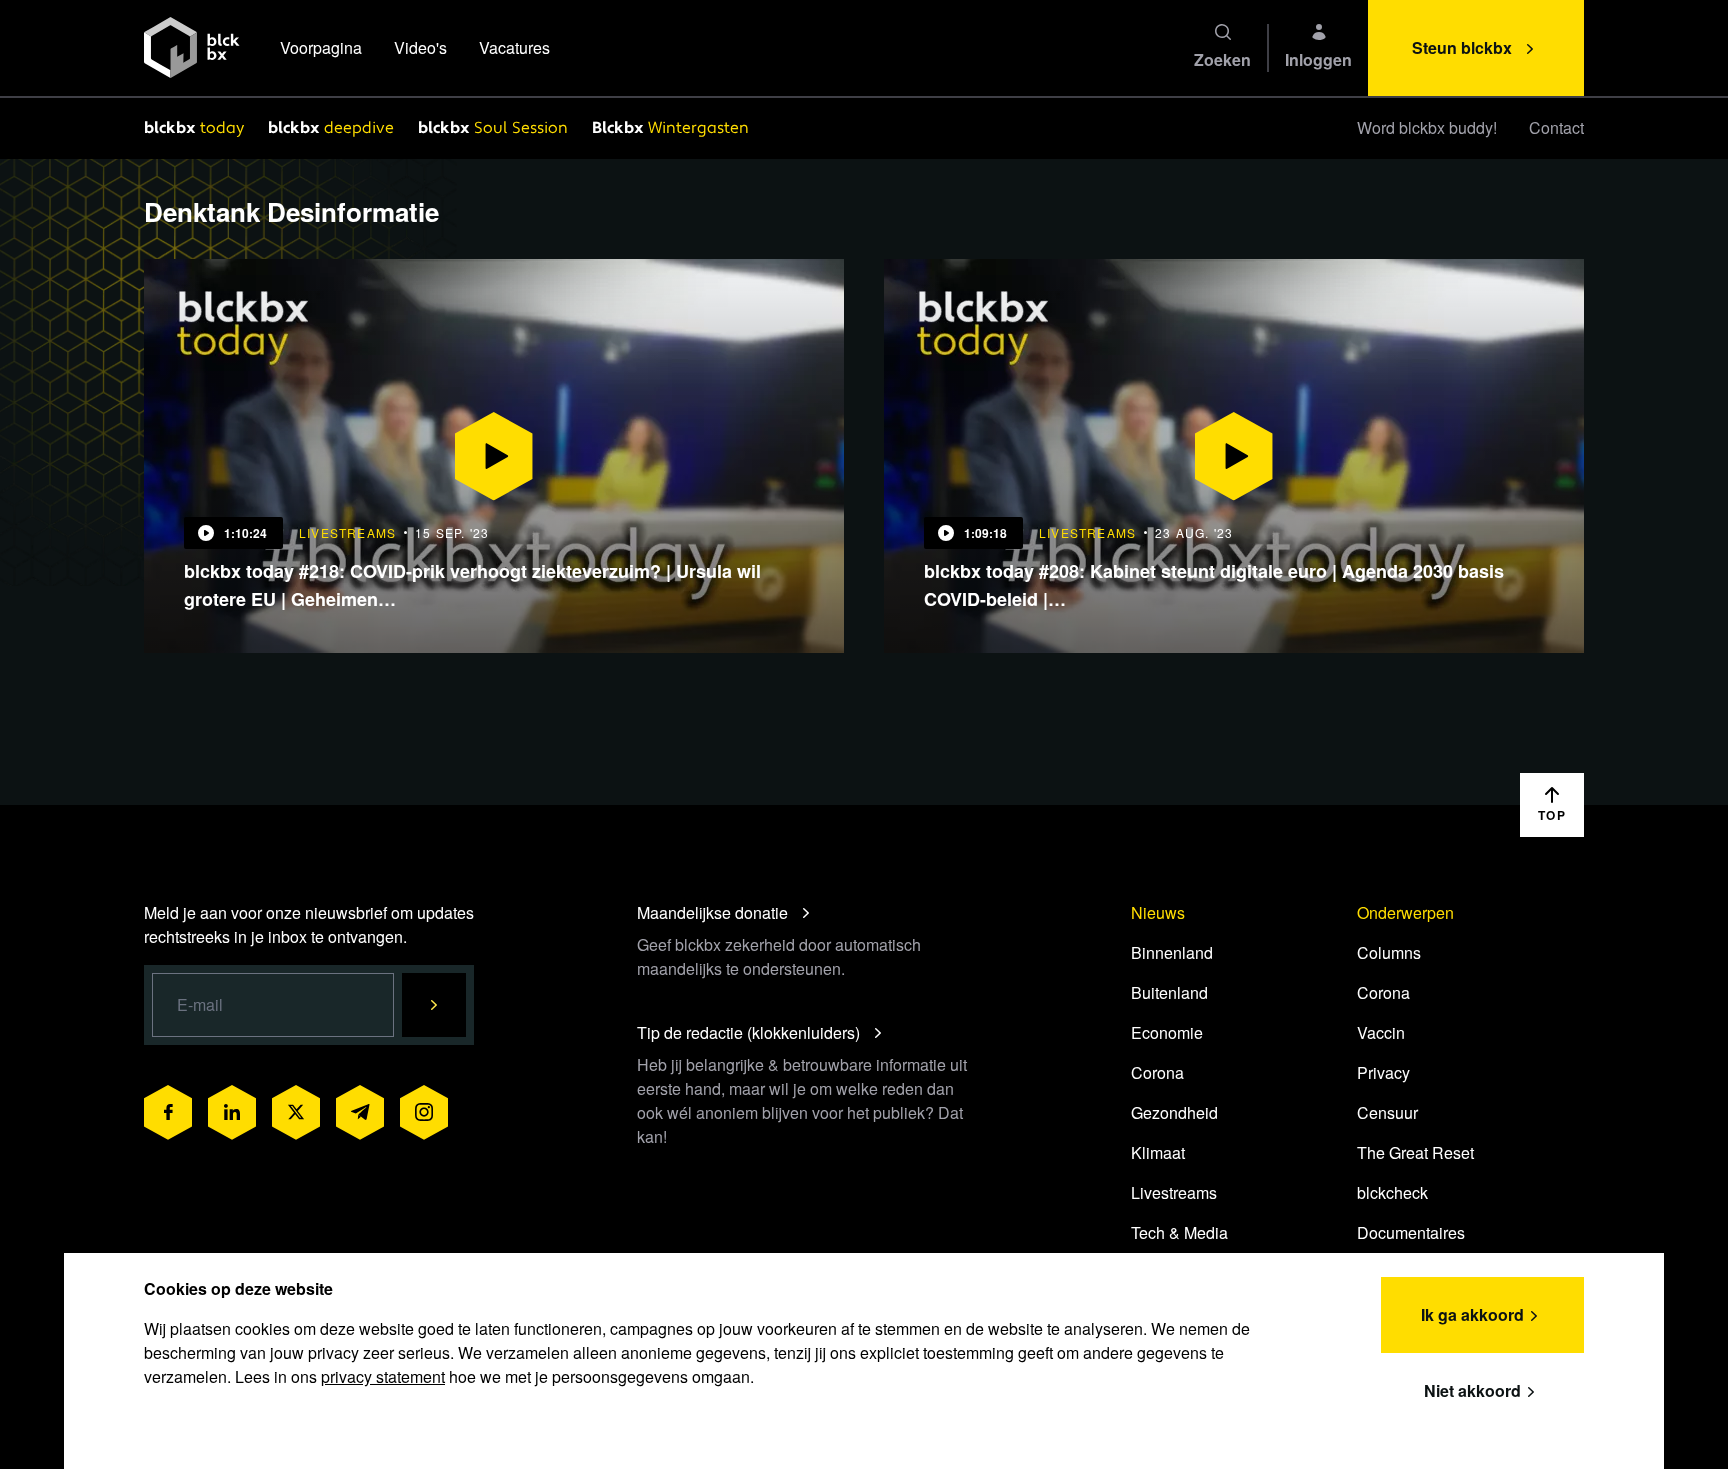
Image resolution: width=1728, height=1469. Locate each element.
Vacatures (514, 47)
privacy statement (383, 1376)
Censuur (1387, 1112)
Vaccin (1381, 1032)
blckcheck (1392, 1192)
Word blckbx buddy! (1427, 127)
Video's (420, 47)
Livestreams (1174, 1192)
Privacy (1383, 1072)
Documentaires (1411, 1232)
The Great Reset (1415, 1152)
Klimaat (1158, 1152)
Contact (1556, 127)
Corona (1157, 1072)
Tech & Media (1179, 1232)
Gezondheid (1174, 1112)
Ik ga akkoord (1472, 1314)
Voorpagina (321, 47)
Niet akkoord (1472, 1390)
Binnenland (1172, 952)
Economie (1167, 1032)
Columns (1389, 952)
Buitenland (1169, 992)
